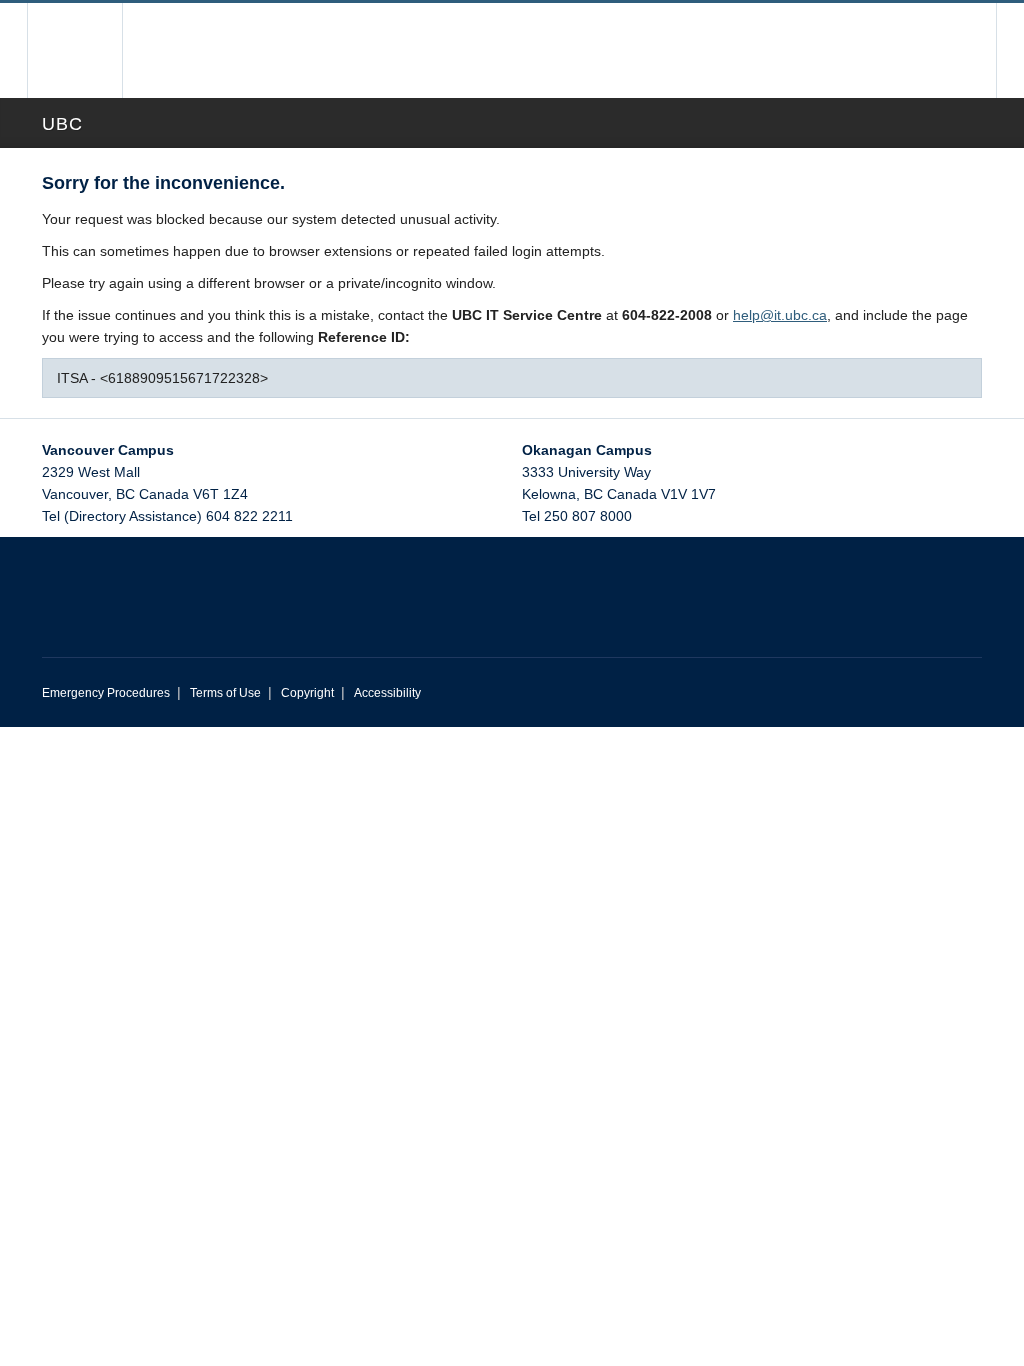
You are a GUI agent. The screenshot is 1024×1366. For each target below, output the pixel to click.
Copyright (307, 693)
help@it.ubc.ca (780, 315)
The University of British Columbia (89, 50)
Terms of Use (225, 693)
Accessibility (387, 693)
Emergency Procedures (106, 693)
